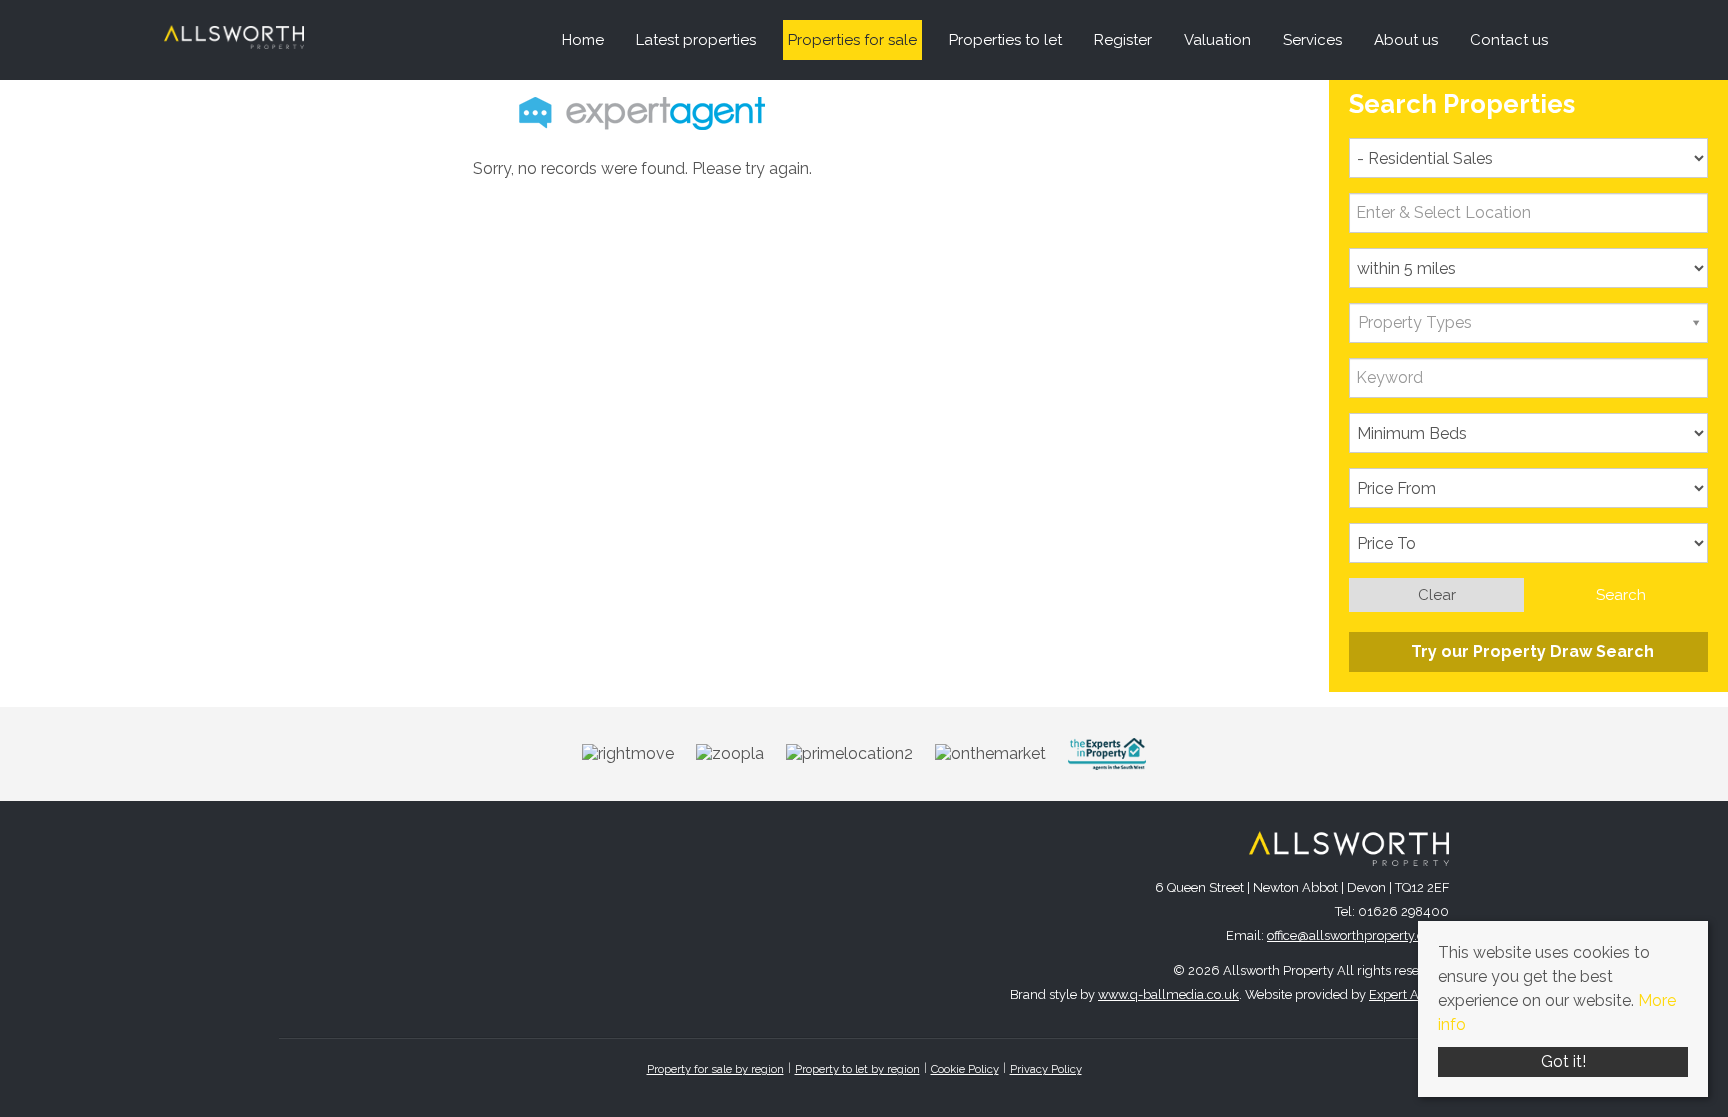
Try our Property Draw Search (1528, 651)
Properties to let (1005, 40)
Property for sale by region (715, 1069)
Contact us (1509, 40)
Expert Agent (1407, 994)
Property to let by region (857, 1069)
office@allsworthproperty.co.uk (1358, 935)
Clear (1437, 595)
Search (1621, 595)
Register (1123, 40)
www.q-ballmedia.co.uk (1168, 994)
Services (1312, 40)
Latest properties (696, 40)
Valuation (1217, 40)
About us (1406, 40)
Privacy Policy (1046, 1069)
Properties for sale (852, 40)
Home (583, 40)
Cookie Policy (965, 1069)
